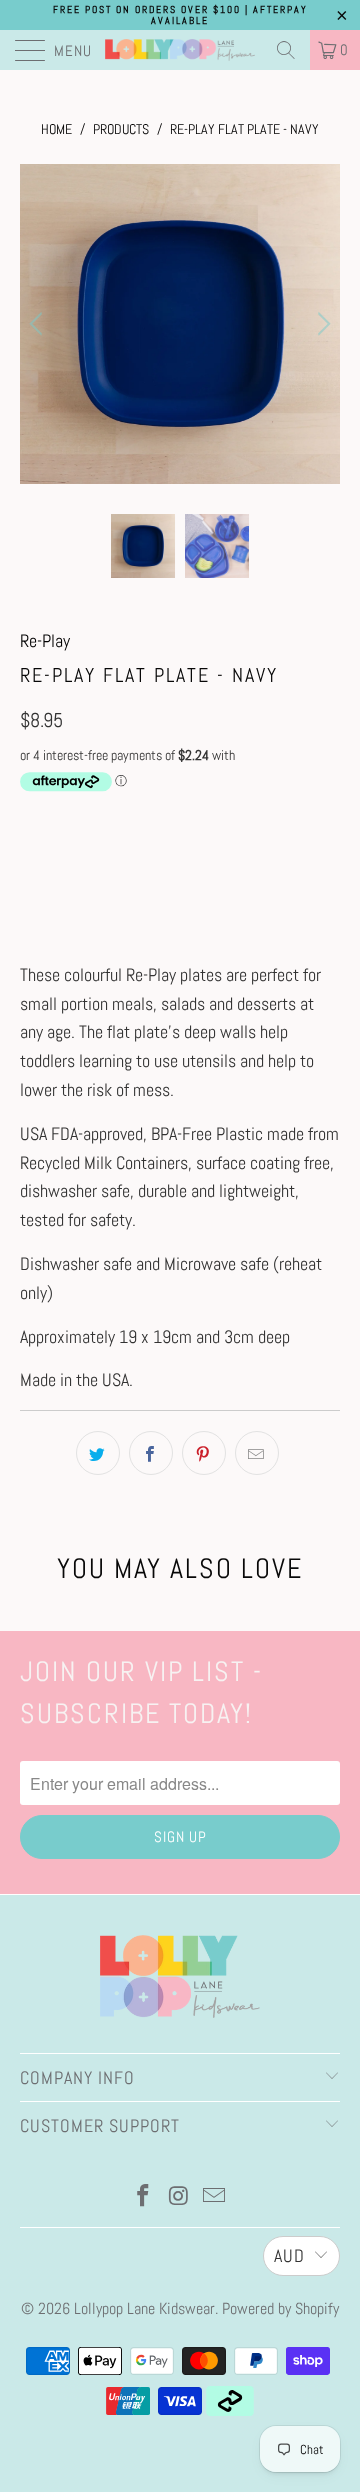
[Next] (321, 324)
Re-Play (45, 640)
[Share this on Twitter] (98, 1453)
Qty (29, 819)
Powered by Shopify (280, 2308)
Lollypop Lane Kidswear (144, 2308)
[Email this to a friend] (257, 1453)
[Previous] (39, 324)
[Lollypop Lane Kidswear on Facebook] (143, 2197)
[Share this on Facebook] (151, 1453)
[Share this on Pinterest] (204, 1453)
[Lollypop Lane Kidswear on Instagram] (179, 2197)
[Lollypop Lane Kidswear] (180, 50)
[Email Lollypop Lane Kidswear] (215, 2197)
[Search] (286, 50)
